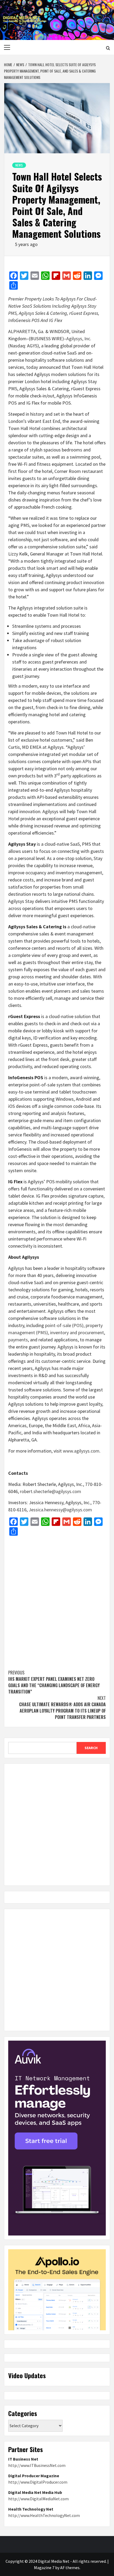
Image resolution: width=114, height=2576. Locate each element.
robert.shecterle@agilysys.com (51, 1491)
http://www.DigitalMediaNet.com (38, 2499)
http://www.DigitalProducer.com (38, 2482)
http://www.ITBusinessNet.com (37, 2465)
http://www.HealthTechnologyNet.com (44, 2515)
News (19, 165)
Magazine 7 (44, 2568)
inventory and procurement (77, 1332)
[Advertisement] (57, 1600)
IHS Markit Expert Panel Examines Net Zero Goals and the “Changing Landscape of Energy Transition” (54, 1682)
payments (18, 1340)
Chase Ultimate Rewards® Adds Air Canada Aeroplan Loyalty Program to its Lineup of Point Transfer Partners (62, 1708)
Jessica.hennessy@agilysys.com (60, 1510)
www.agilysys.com (81, 1451)
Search (91, 1748)
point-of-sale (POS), (65, 1325)
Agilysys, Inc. (79, 339)
